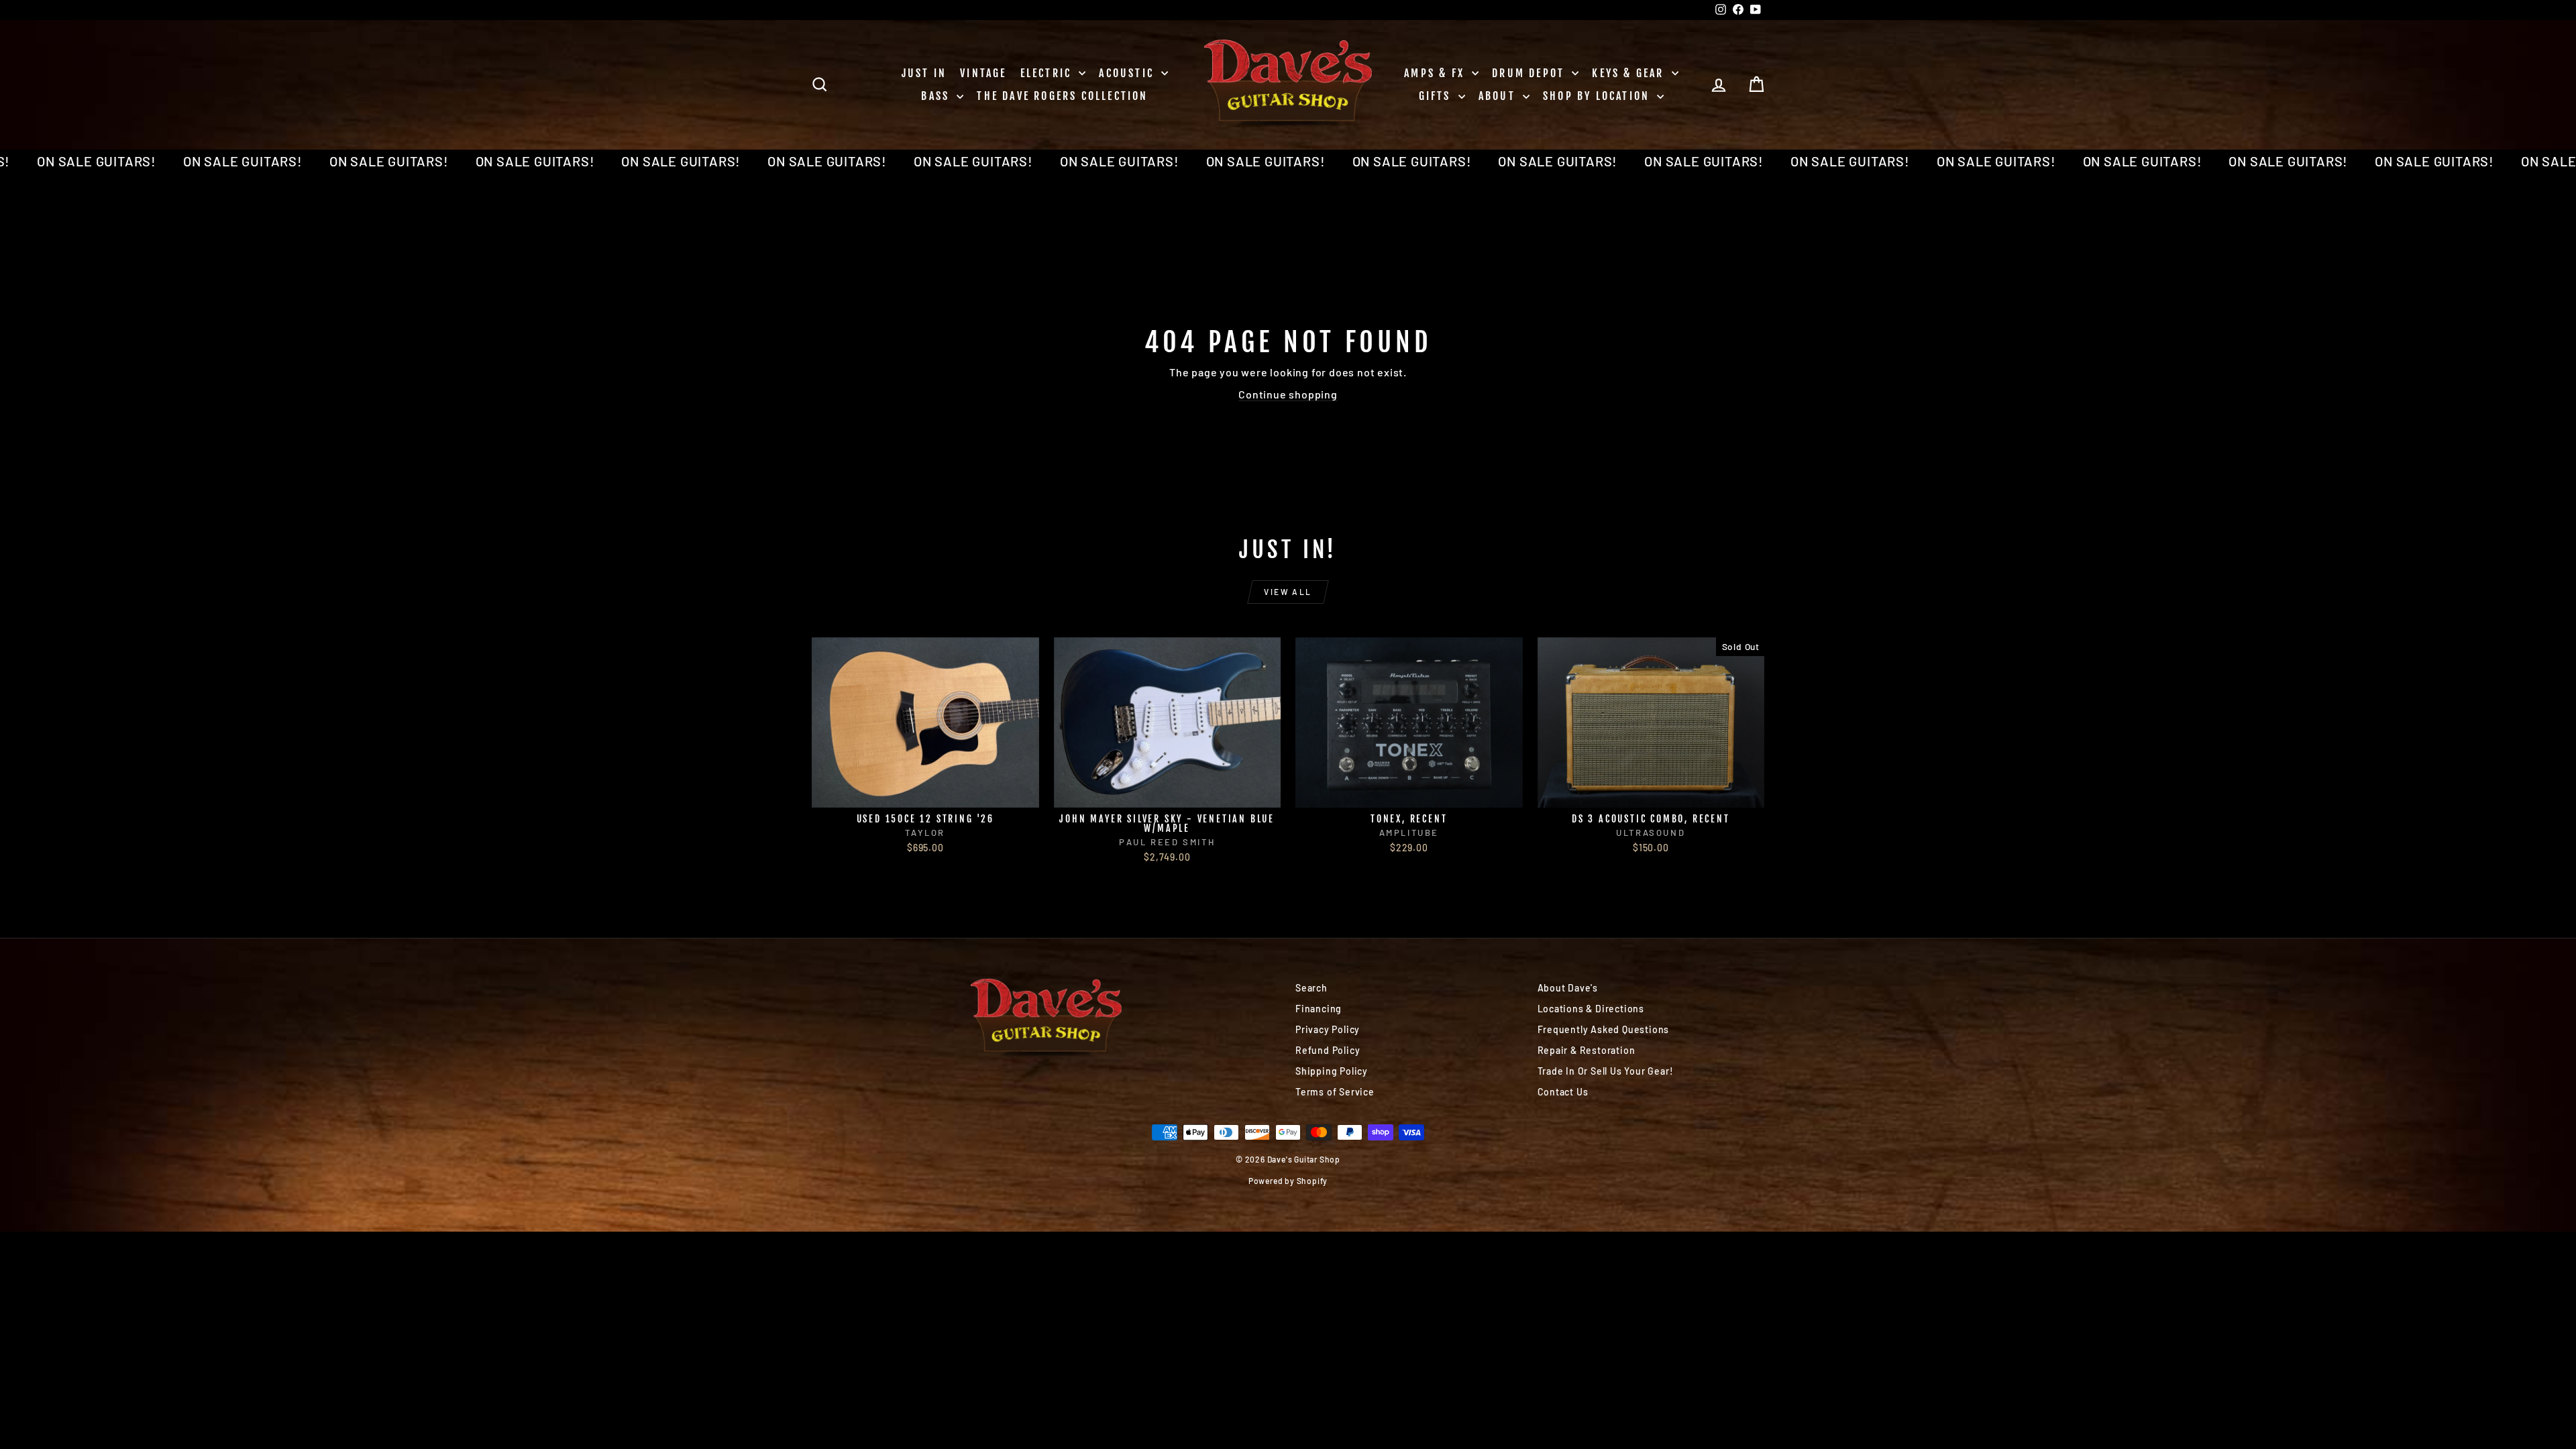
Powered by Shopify (1288, 1181)
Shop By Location (1598, 96)
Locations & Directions (1591, 1009)
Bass (937, 96)
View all (1288, 592)
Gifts (1437, 96)
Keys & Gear (1630, 73)
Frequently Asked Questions (1604, 1029)
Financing (1319, 1009)
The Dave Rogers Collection (1062, 96)
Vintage (983, 73)
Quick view (925, 793)
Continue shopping (1288, 394)
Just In (924, 73)
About (1499, 96)
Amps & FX (1436, 73)
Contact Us (1563, 1092)
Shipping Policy (1332, 1071)
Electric (1048, 73)
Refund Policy (1328, 1050)
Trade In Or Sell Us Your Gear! (1606, 1071)
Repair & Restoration (1587, 1050)
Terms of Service (1335, 1092)
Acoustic (1128, 73)
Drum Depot (1530, 73)
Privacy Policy (1328, 1029)
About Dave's (1568, 988)
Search (1311, 988)
